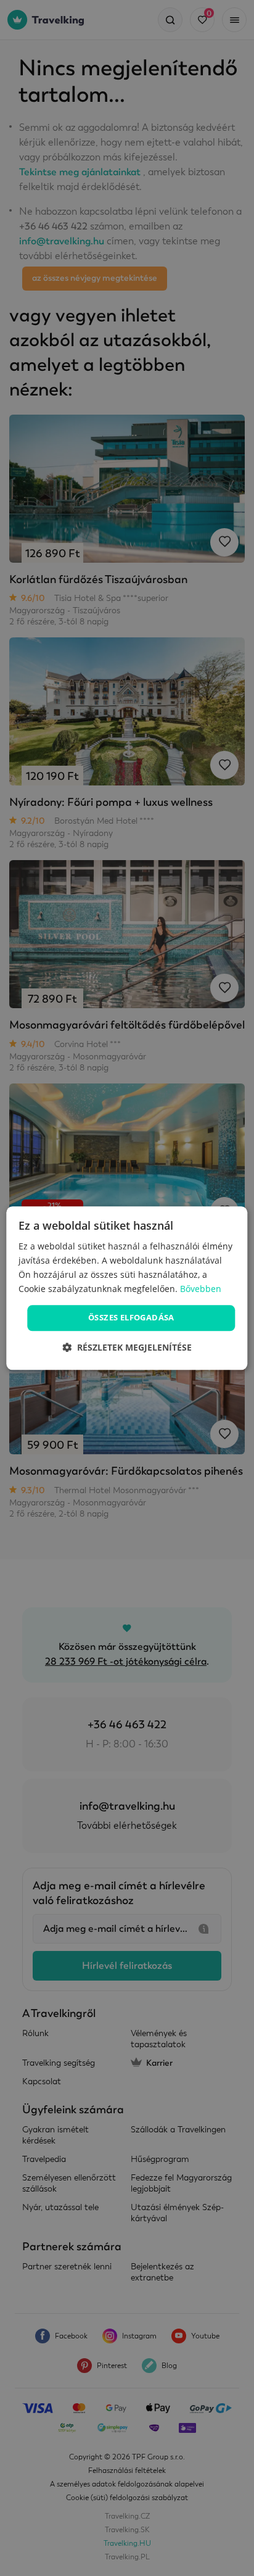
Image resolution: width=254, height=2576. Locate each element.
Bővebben (201, 1289)
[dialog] (127, 1288)
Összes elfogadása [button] (131, 1318)
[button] (127, 1347)
